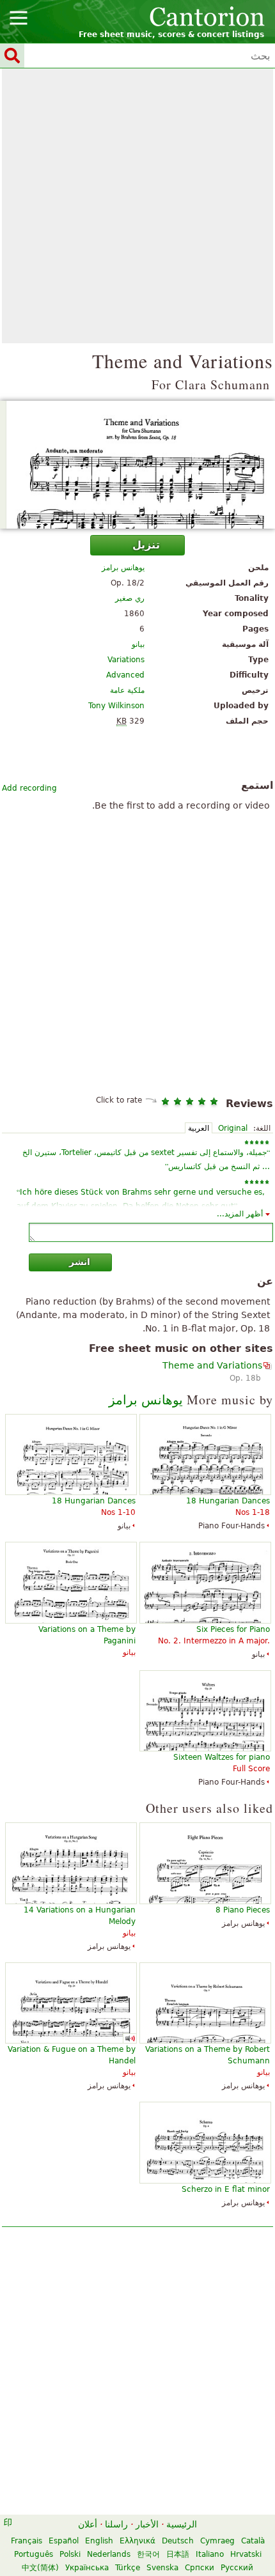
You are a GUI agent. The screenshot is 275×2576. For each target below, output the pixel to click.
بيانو (138, 644)
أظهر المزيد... (240, 1214)
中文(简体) (40, 2568)
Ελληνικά (137, 2541)
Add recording (29, 788)
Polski (70, 2554)
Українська (87, 2568)
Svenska (162, 2568)
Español (64, 2541)
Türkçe (128, 2568)
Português (34, 2554)
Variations (126, 660)
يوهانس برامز (123, 568)
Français (27, 2541)
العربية (199, 1128)
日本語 (178, 2554)
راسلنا (116, 2524)
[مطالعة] (137, 465)
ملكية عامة (127, 690)
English (99, 2541)
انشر (80, 1262)
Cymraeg (217, 2541)
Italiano (210, 2554)
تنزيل (146, 545)
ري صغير (130, 598)
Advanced (125, 675)
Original (233, 1128)
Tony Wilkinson (116, 706)
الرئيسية (182, 2524)
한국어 (148, 2554)
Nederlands (109, 2554)
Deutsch (178, 2541)
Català (253, 2541)
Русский (237, 2568)
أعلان (88, 2524)
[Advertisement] (137, 206)
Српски (200, 2568)
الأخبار (147, 2524)
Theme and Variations (212, 1365)
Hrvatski (246, 2554)
